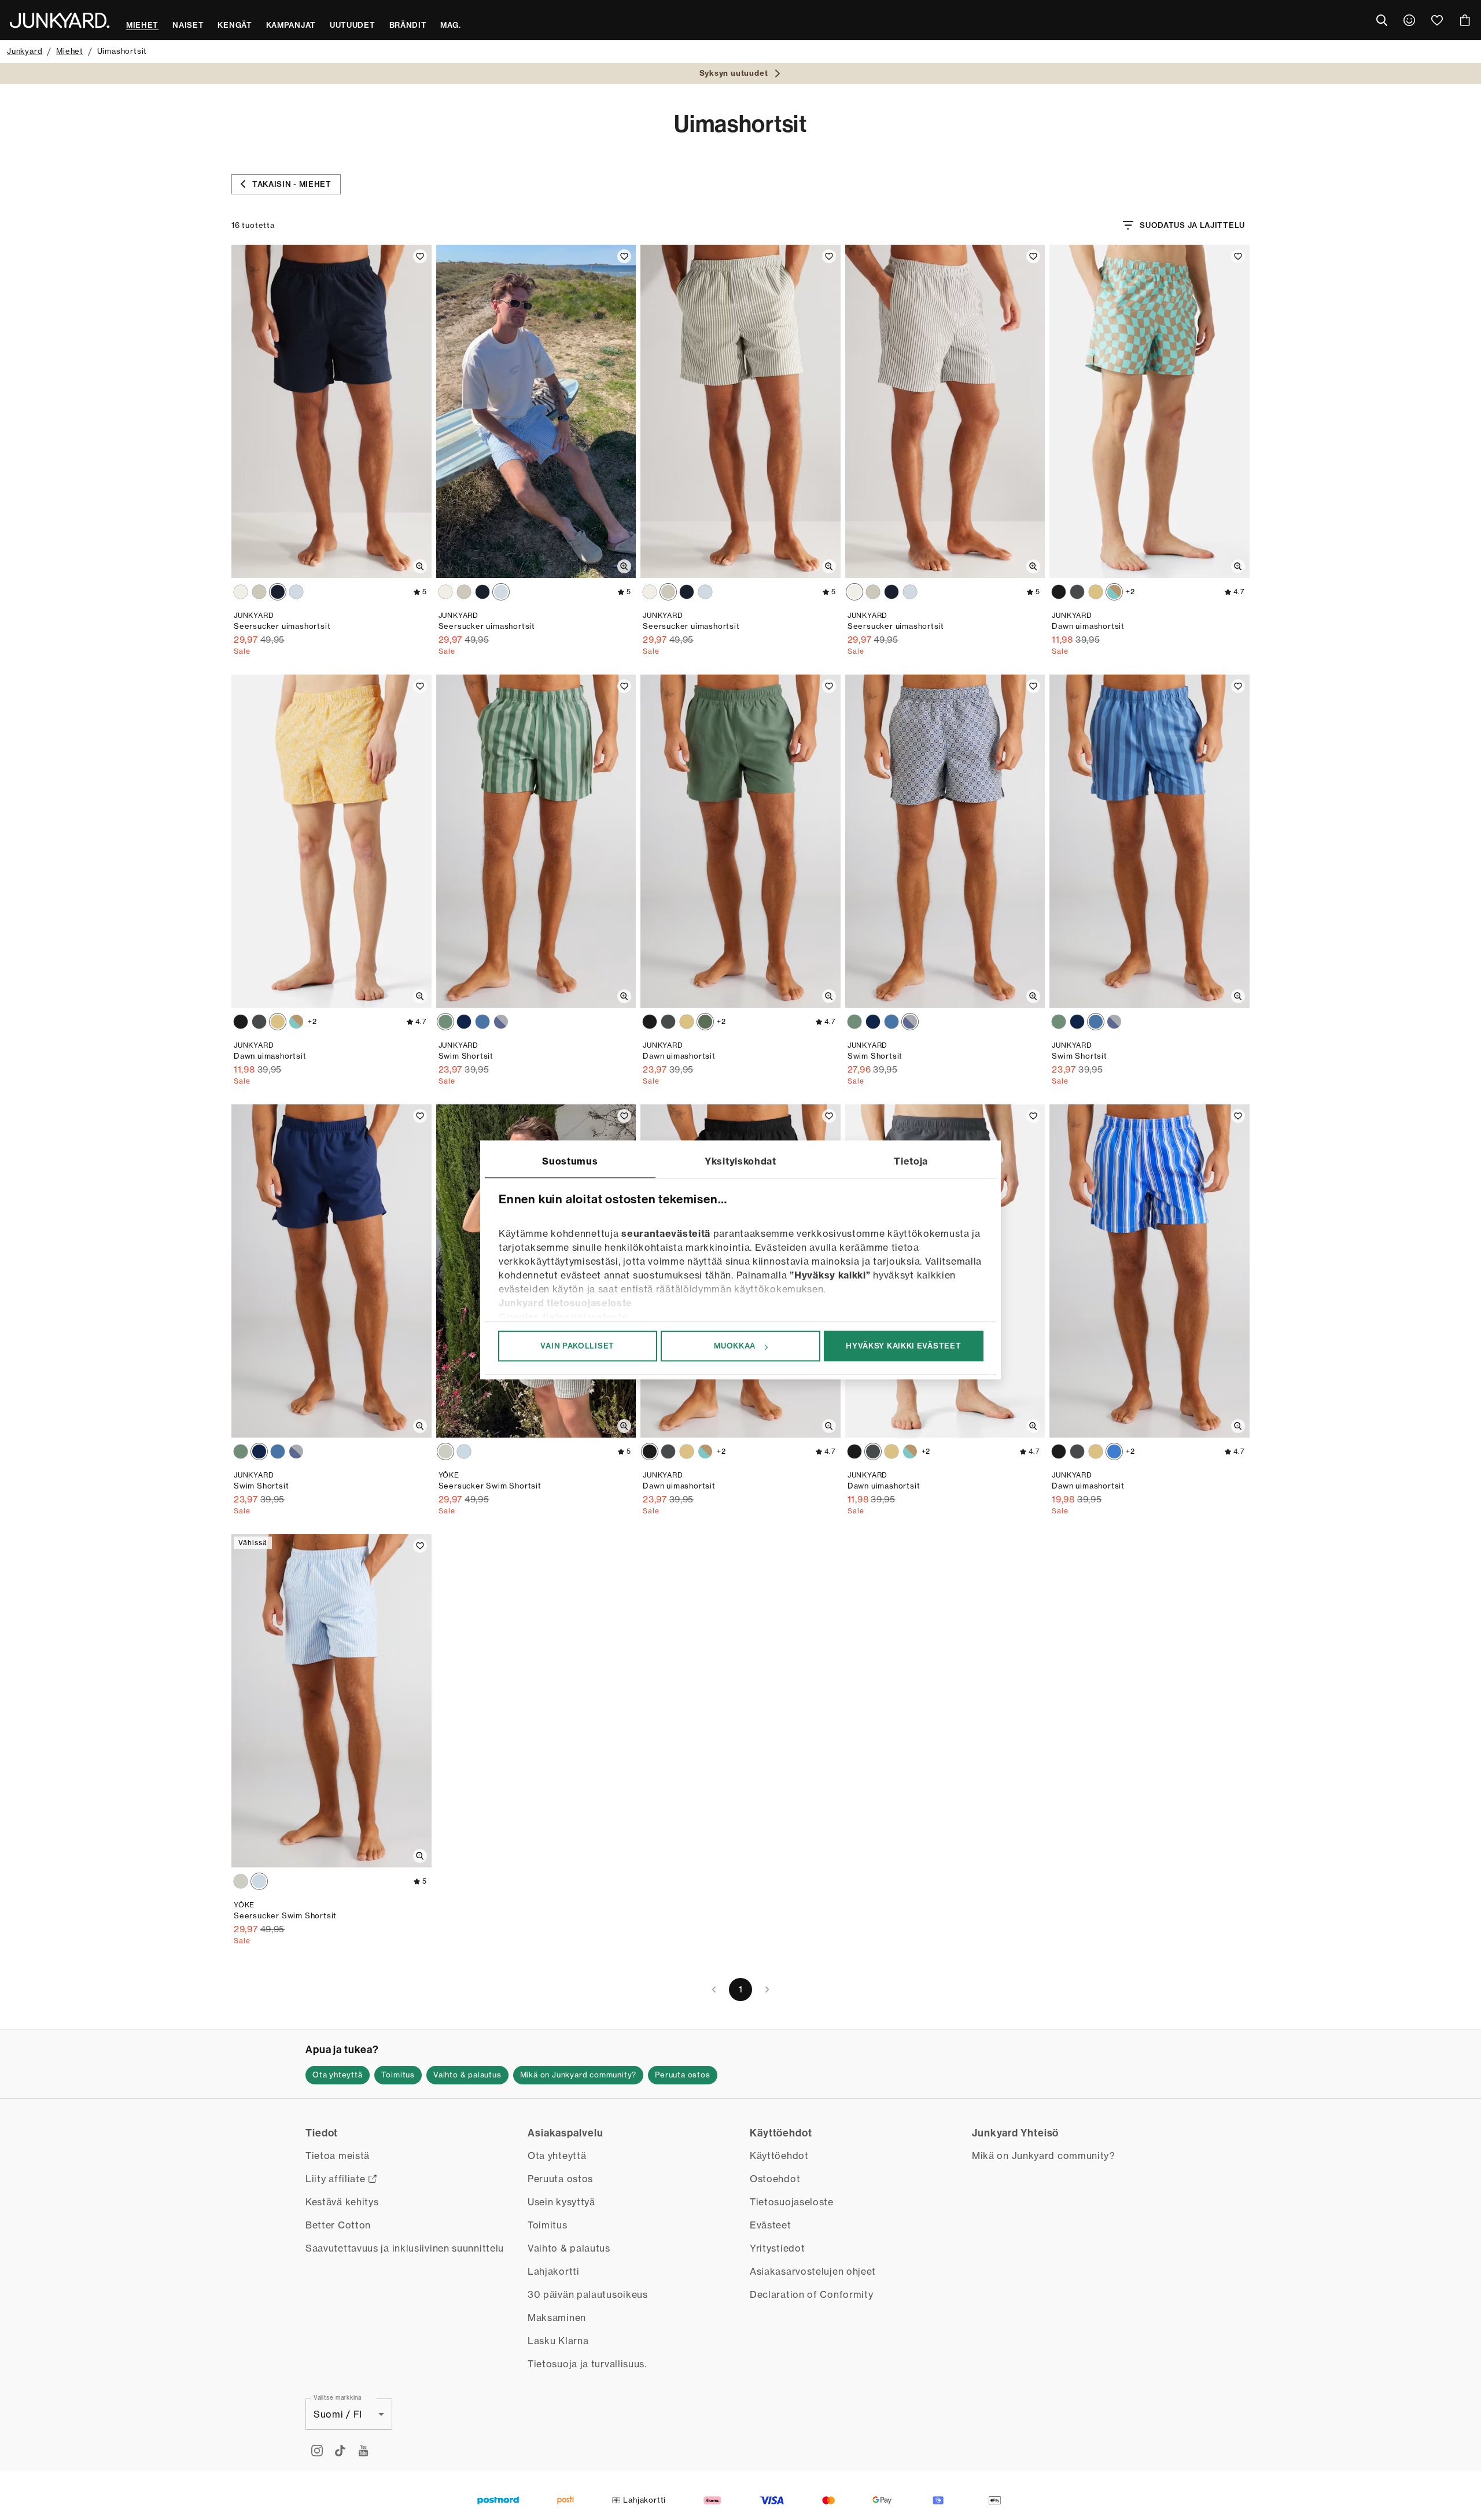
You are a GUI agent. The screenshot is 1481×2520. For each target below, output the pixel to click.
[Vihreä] (259, 592)
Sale (242, 651)
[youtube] (363, 2451)
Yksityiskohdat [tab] (740, 1161)
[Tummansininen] (278, 592)
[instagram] (317, 2451)
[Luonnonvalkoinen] (1096, 592)
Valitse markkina (338, 2397)
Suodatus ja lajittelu (1192, 225)
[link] (1409, 20)
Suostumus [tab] (570, 1161)
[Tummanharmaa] (1077, 592)
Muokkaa (735, 1346)
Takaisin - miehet (292, 184)
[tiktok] (340, 2451)
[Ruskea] (241, 592)
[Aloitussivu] (60, 20)
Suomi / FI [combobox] (338, 2414)
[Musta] (1059, 592)
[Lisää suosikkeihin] (420, 256)
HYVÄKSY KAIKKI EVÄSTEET (903, 1346)
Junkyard (25, 51)
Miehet (70, 51)
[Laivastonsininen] (464, 1022)
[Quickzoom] (420, 566)
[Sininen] (296, 592)
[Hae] (1381, 20)
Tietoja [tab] (911, 1161)
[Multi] (501, 1022)
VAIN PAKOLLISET (577, 1346)
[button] (338, 2075)
